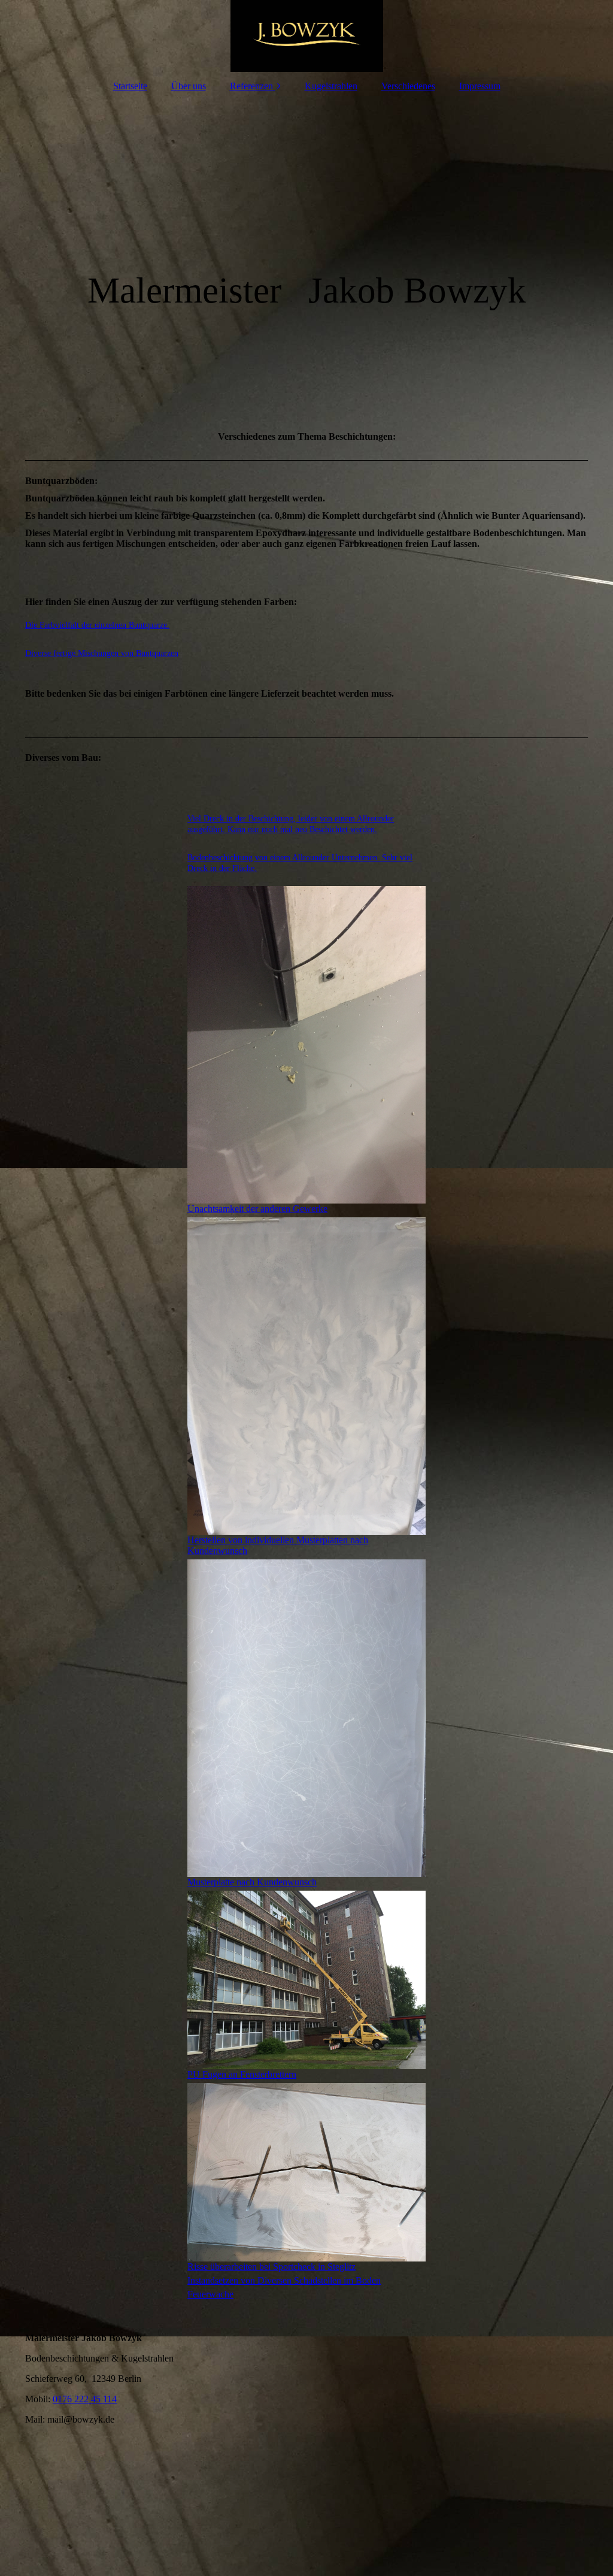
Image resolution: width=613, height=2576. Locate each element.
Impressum (480, 86)
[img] (306, 36)
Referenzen (251, 86)
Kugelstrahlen (331, 86)
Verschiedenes (408, 86)
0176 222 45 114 (85, 2399)
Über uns (189, 86)
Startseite (130, 86)
